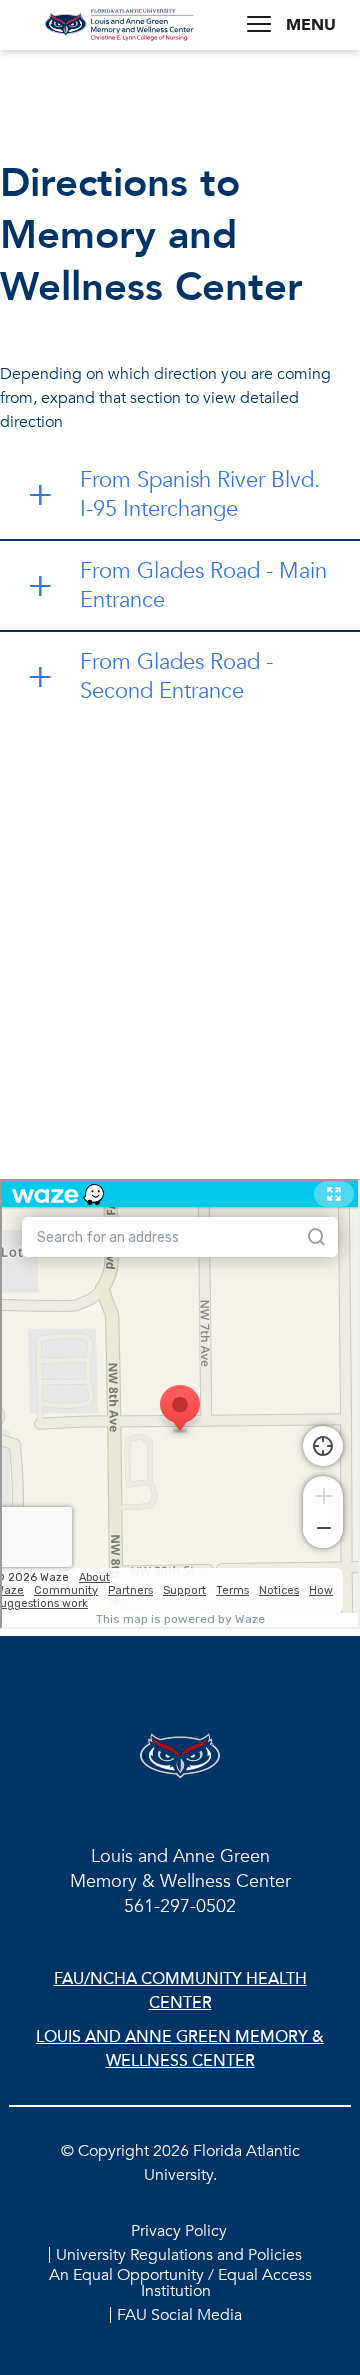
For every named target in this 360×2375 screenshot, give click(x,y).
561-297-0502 (180, 1906)
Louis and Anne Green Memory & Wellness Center (180, 2049)
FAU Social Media (179, 2315)
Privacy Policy (179, 2231)
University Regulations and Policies (179, 2255)
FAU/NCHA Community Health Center (180, 1991)
